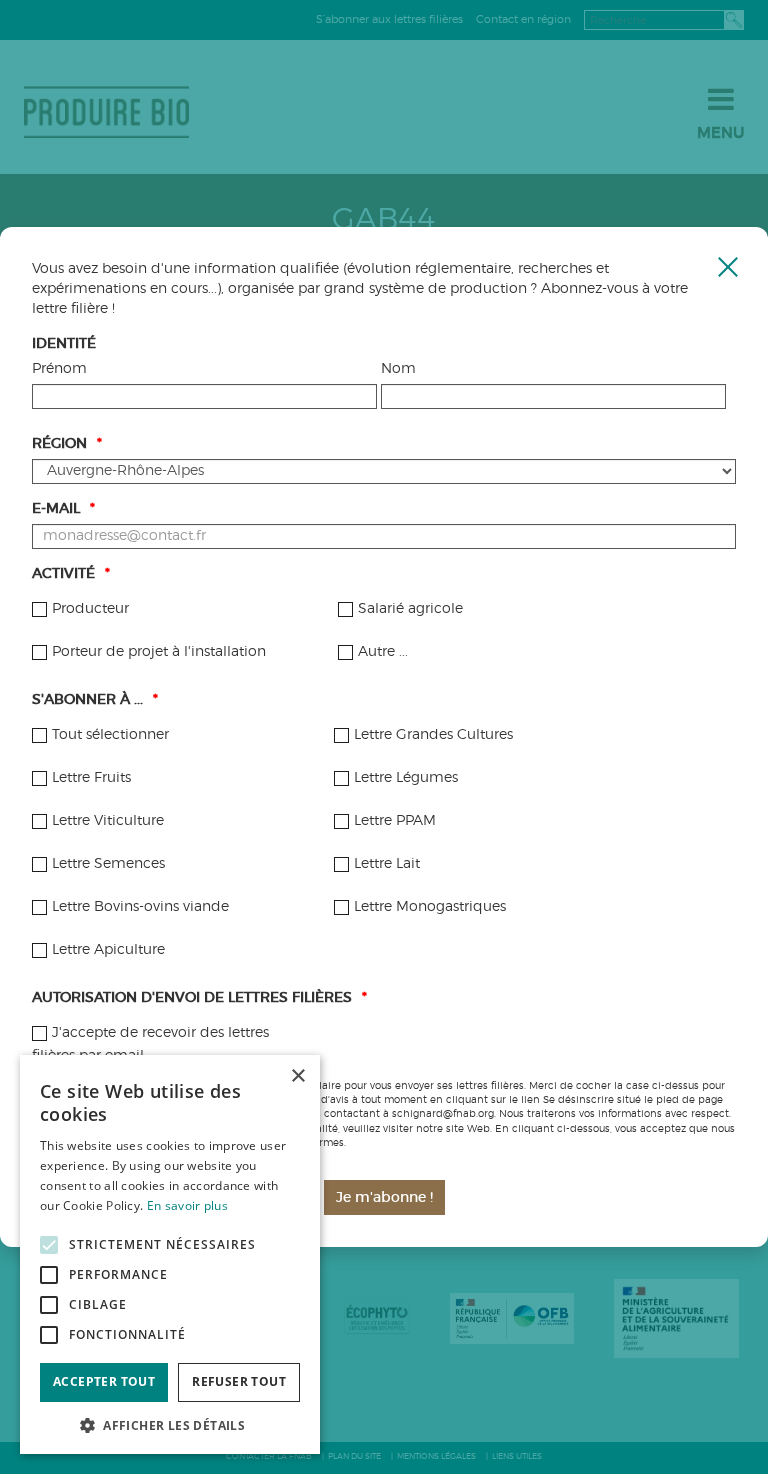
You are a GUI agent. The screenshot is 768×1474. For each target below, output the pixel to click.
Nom (398, 369)
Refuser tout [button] (239, 1381)
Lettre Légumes (406, 778)
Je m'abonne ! (384, 1198)
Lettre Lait (387, 864)
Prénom (59, 369)
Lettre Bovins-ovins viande (140, 907)
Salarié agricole (410, 609)
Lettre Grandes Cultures (433, 735)
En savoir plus (187, 1205)
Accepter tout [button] (104, 1381)
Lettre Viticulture (108, 821)
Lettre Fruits (91, 778)
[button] (170, 1424)
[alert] (170, 1255)
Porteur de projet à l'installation (159, 652)
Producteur (90, 609)
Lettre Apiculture (108, 950)
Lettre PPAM (395, 821)
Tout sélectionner (110, 735)
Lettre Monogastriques (430, 907)
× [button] (297, 1076)
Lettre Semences (108, 864)
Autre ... (383, 652)
